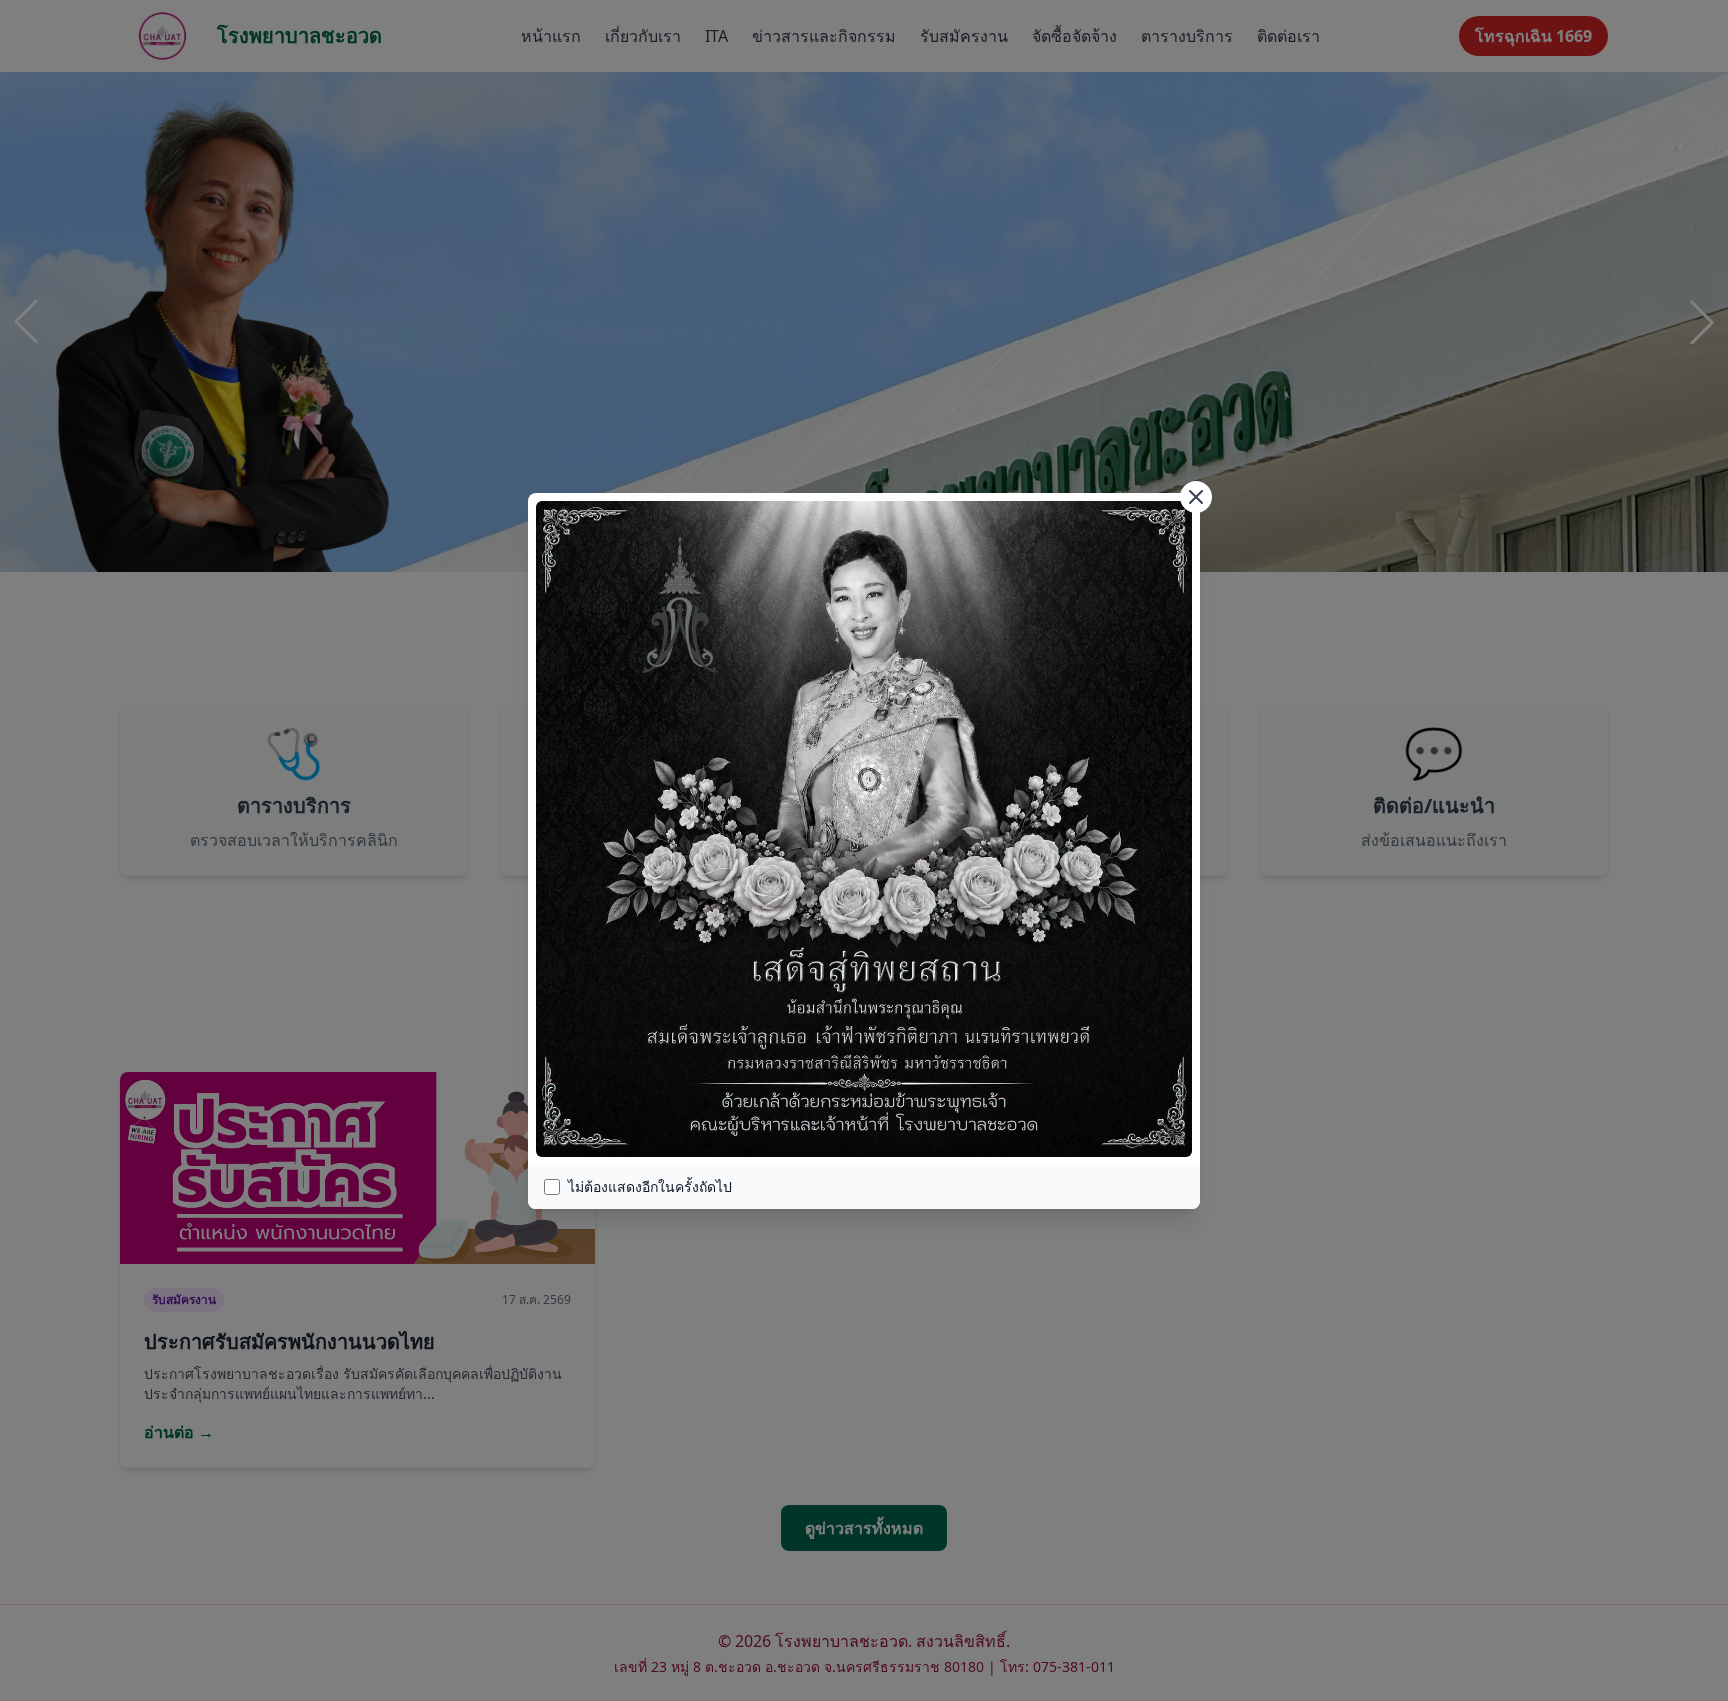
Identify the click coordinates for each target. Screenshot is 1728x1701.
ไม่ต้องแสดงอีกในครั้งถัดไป (650, 1186)
